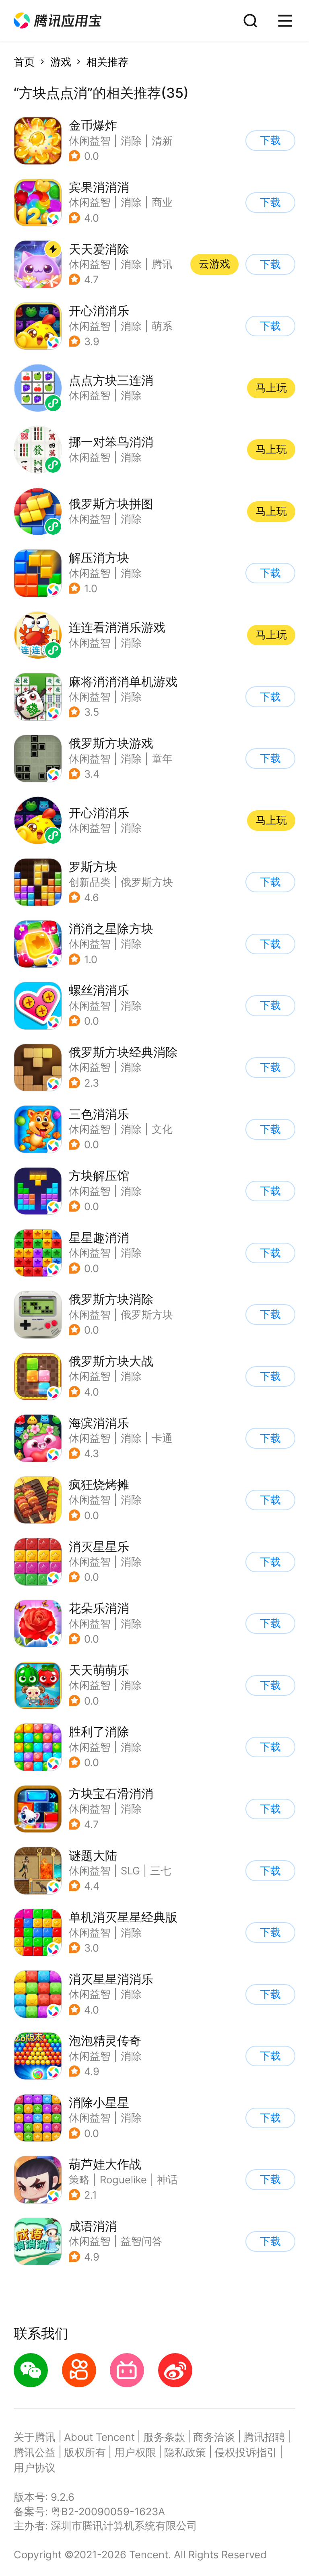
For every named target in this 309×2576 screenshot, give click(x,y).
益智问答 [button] (142, 2241)
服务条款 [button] (164, 2437)
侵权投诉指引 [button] (246, 2452)
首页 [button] (24, 62)
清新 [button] (162, 141)
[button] (58, 21)
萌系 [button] (162, 326)
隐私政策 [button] (185, 2452)
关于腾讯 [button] (35, 2437)
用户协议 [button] (35, 2468)
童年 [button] (162, 759)
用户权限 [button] (135, 2452)
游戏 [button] (61, 62)
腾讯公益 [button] (35, 2452)
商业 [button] (162, 202)
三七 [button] (161, 1871)
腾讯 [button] (162, 264)
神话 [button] (167, 2180)
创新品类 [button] (90, 882)
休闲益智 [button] (90, 141)
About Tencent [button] (99, 2437)
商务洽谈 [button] (214, 2437)
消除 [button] (131, 141)
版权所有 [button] (85, 2452)
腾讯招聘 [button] (264, 2437)
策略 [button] (79, 2180)
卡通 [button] (162, 1438)
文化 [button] (162, 1129)
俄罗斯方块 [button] (147, 882)
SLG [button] (130, 1871)
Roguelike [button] (123, 2180)
